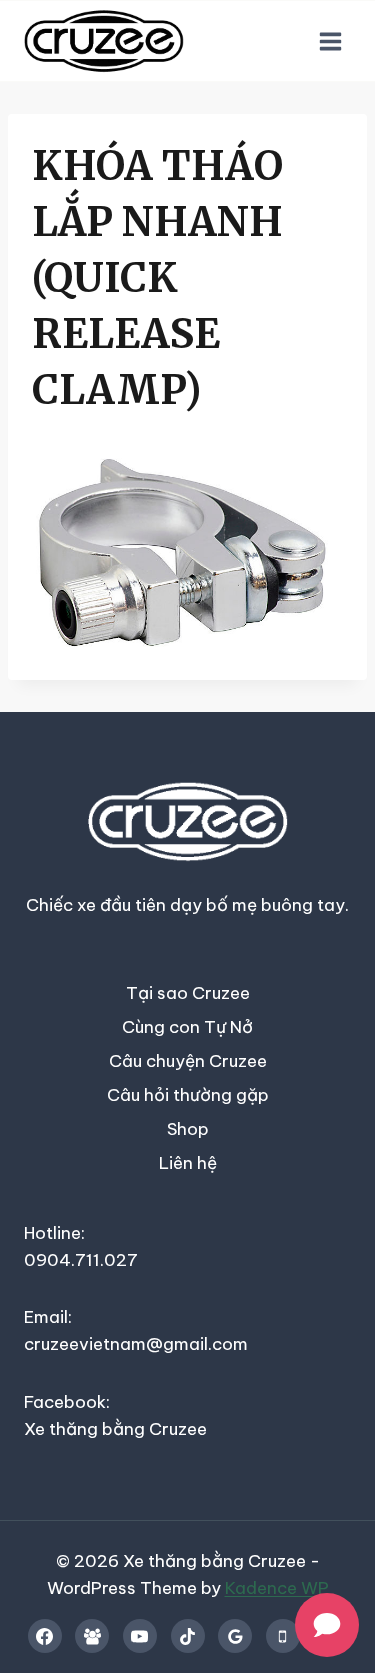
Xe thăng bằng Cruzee (115, 1429)
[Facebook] (45, 1636)
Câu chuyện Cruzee (188, 1061)
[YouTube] (140, 1636)
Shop (188, 1129)
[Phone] (283, 1636)
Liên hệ (188, 1163)
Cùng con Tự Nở (187, 1027)
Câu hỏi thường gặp (188, 1095)
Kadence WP (277, 1588)
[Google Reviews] (235, 1636)
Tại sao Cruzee (188, 993)
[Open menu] (330, 41)
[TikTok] (188, 1636)
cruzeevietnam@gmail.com (136, 1344)
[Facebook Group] (92, 1636)
